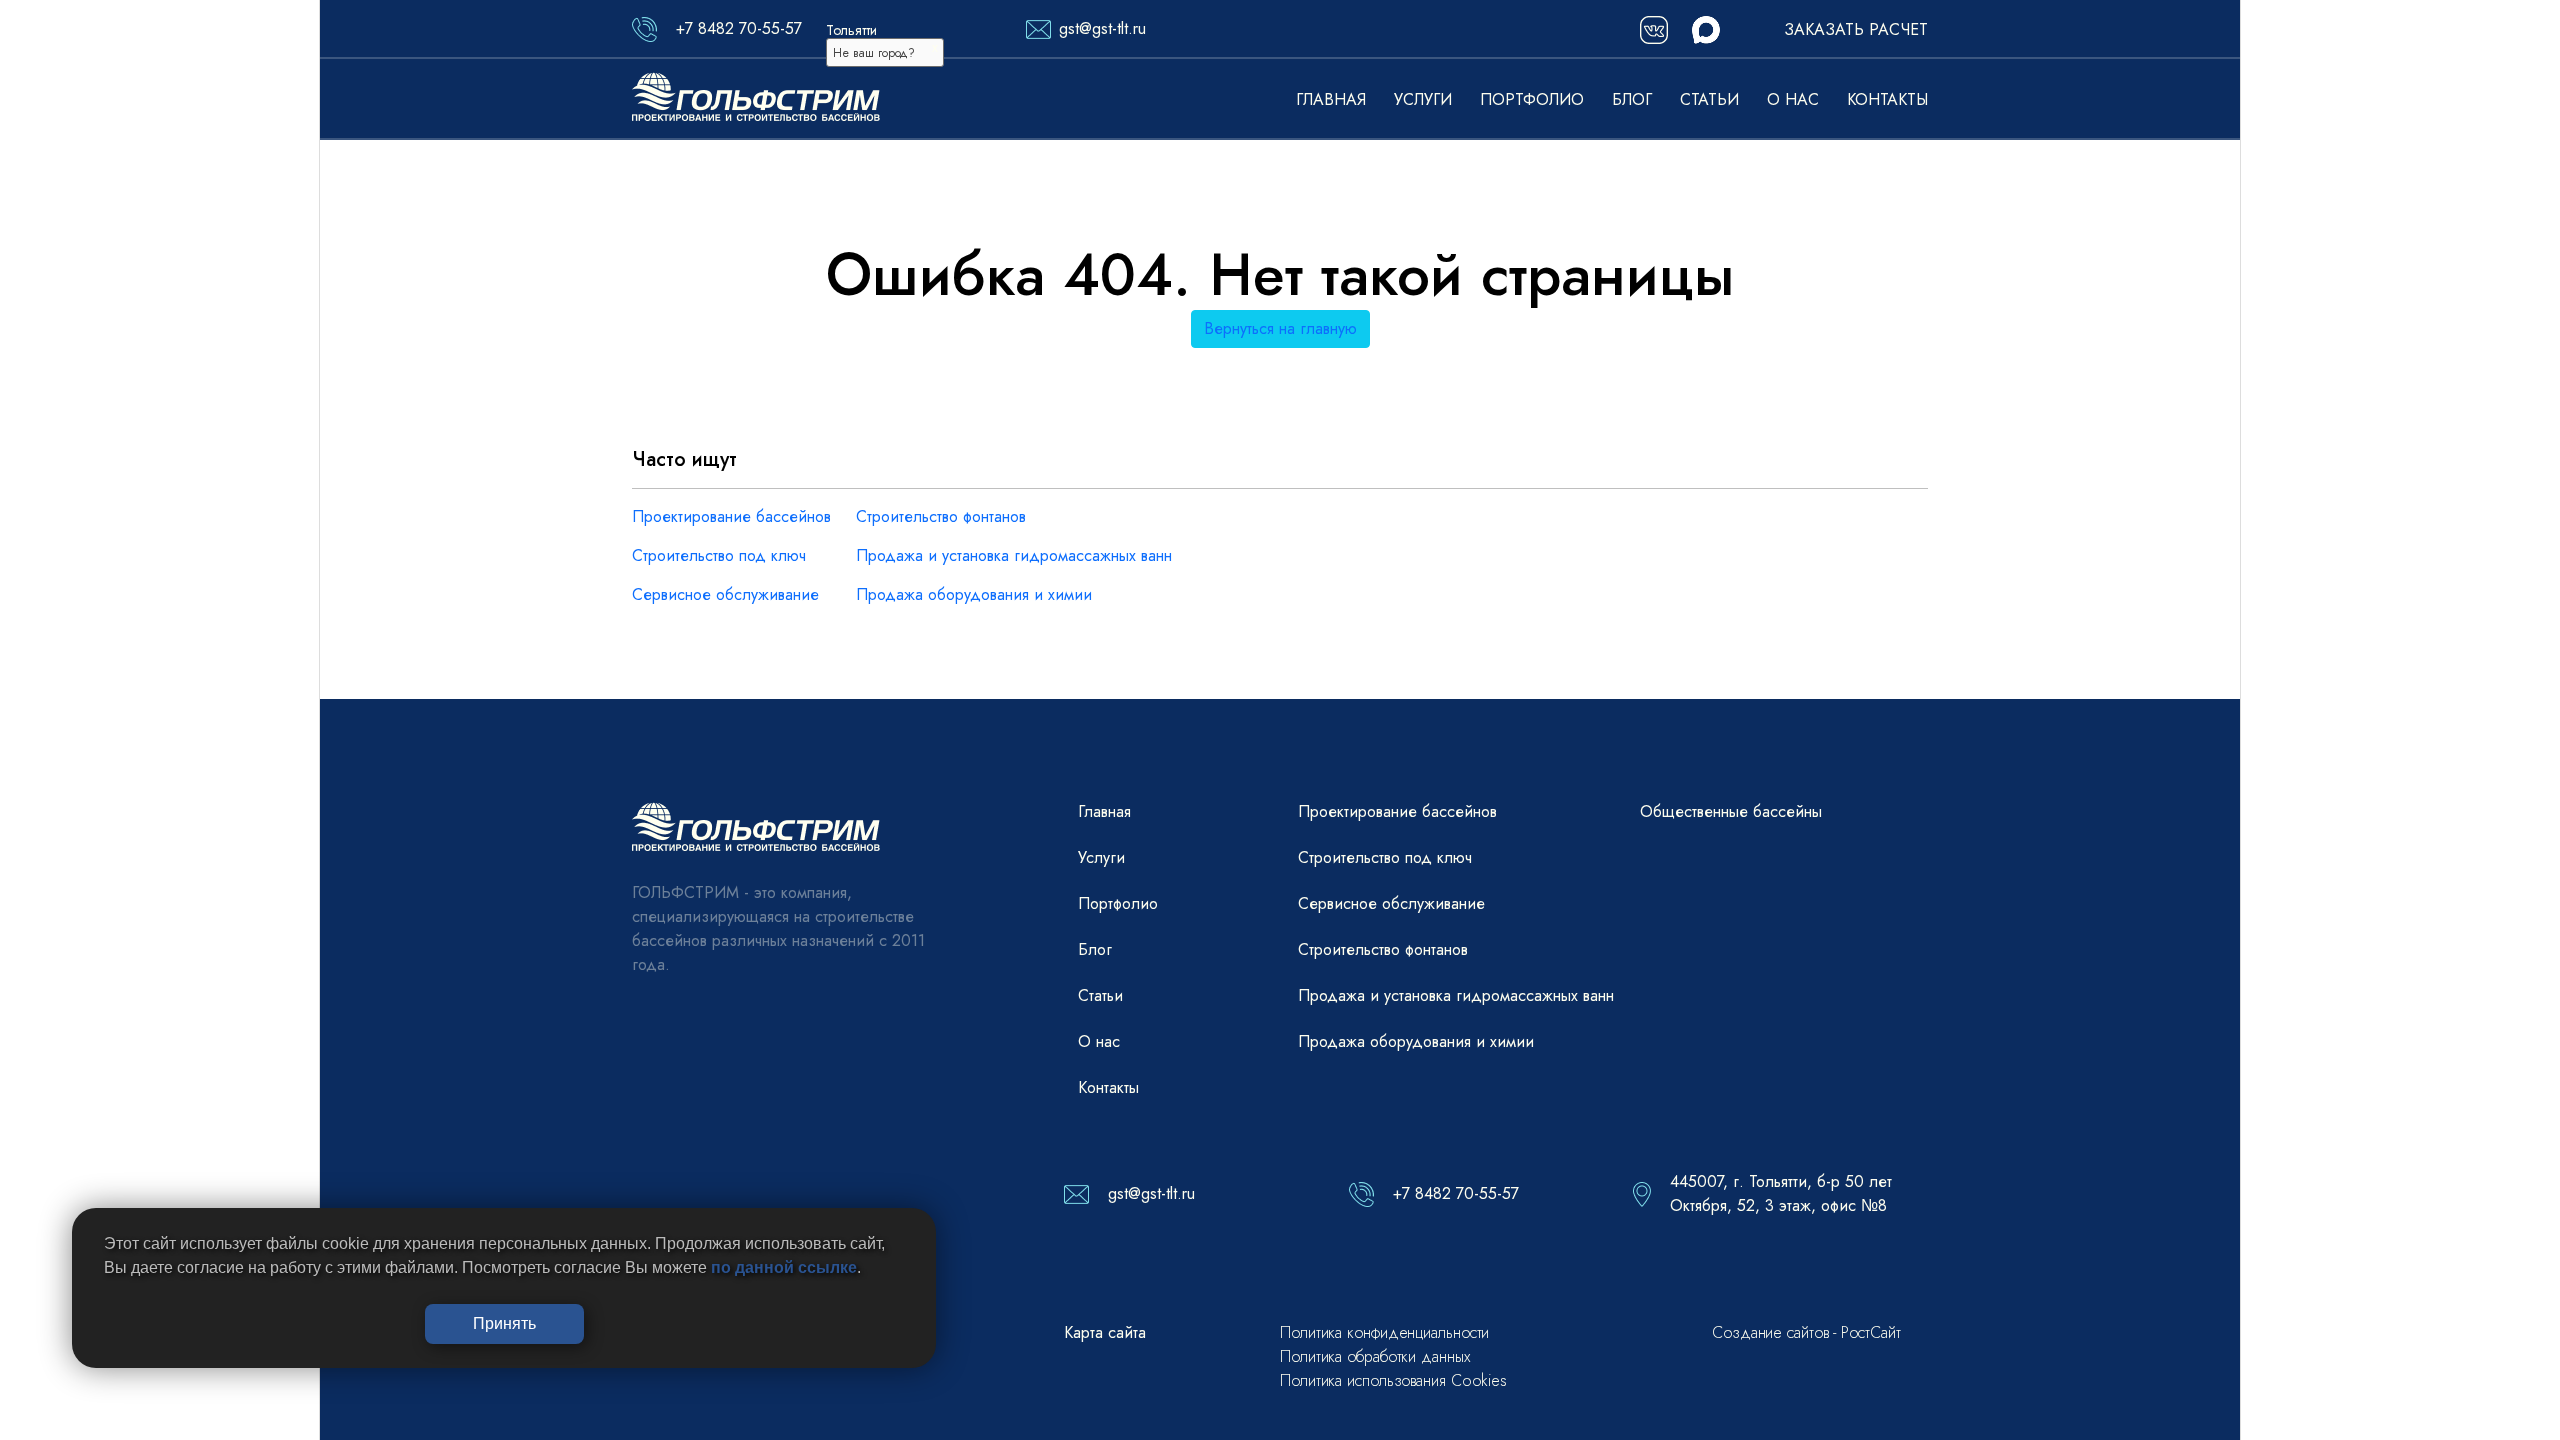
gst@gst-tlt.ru (1102, 28)
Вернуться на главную (1280, 328)
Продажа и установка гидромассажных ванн (1014, 555)
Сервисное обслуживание (725, 594)
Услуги (1423, 99)
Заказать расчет (1856, 29)
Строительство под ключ (719, 555)
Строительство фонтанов (941, 516)
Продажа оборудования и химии (974, 594)
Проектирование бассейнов (731, 516)
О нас (1793, 99)
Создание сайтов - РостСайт (1806, 1332)
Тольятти (851, 30)
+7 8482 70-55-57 (739, 28)
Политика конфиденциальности (1384, 1332)
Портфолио (1532, 99)
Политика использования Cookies (1393, 1380)
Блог (1632, 99)
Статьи (1709, 99)
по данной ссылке (784, 1267)
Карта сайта (1105, 1332)
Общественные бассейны (1731, 811)
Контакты (1887, 99)
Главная (1331, 99)
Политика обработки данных (1375, 1356)
